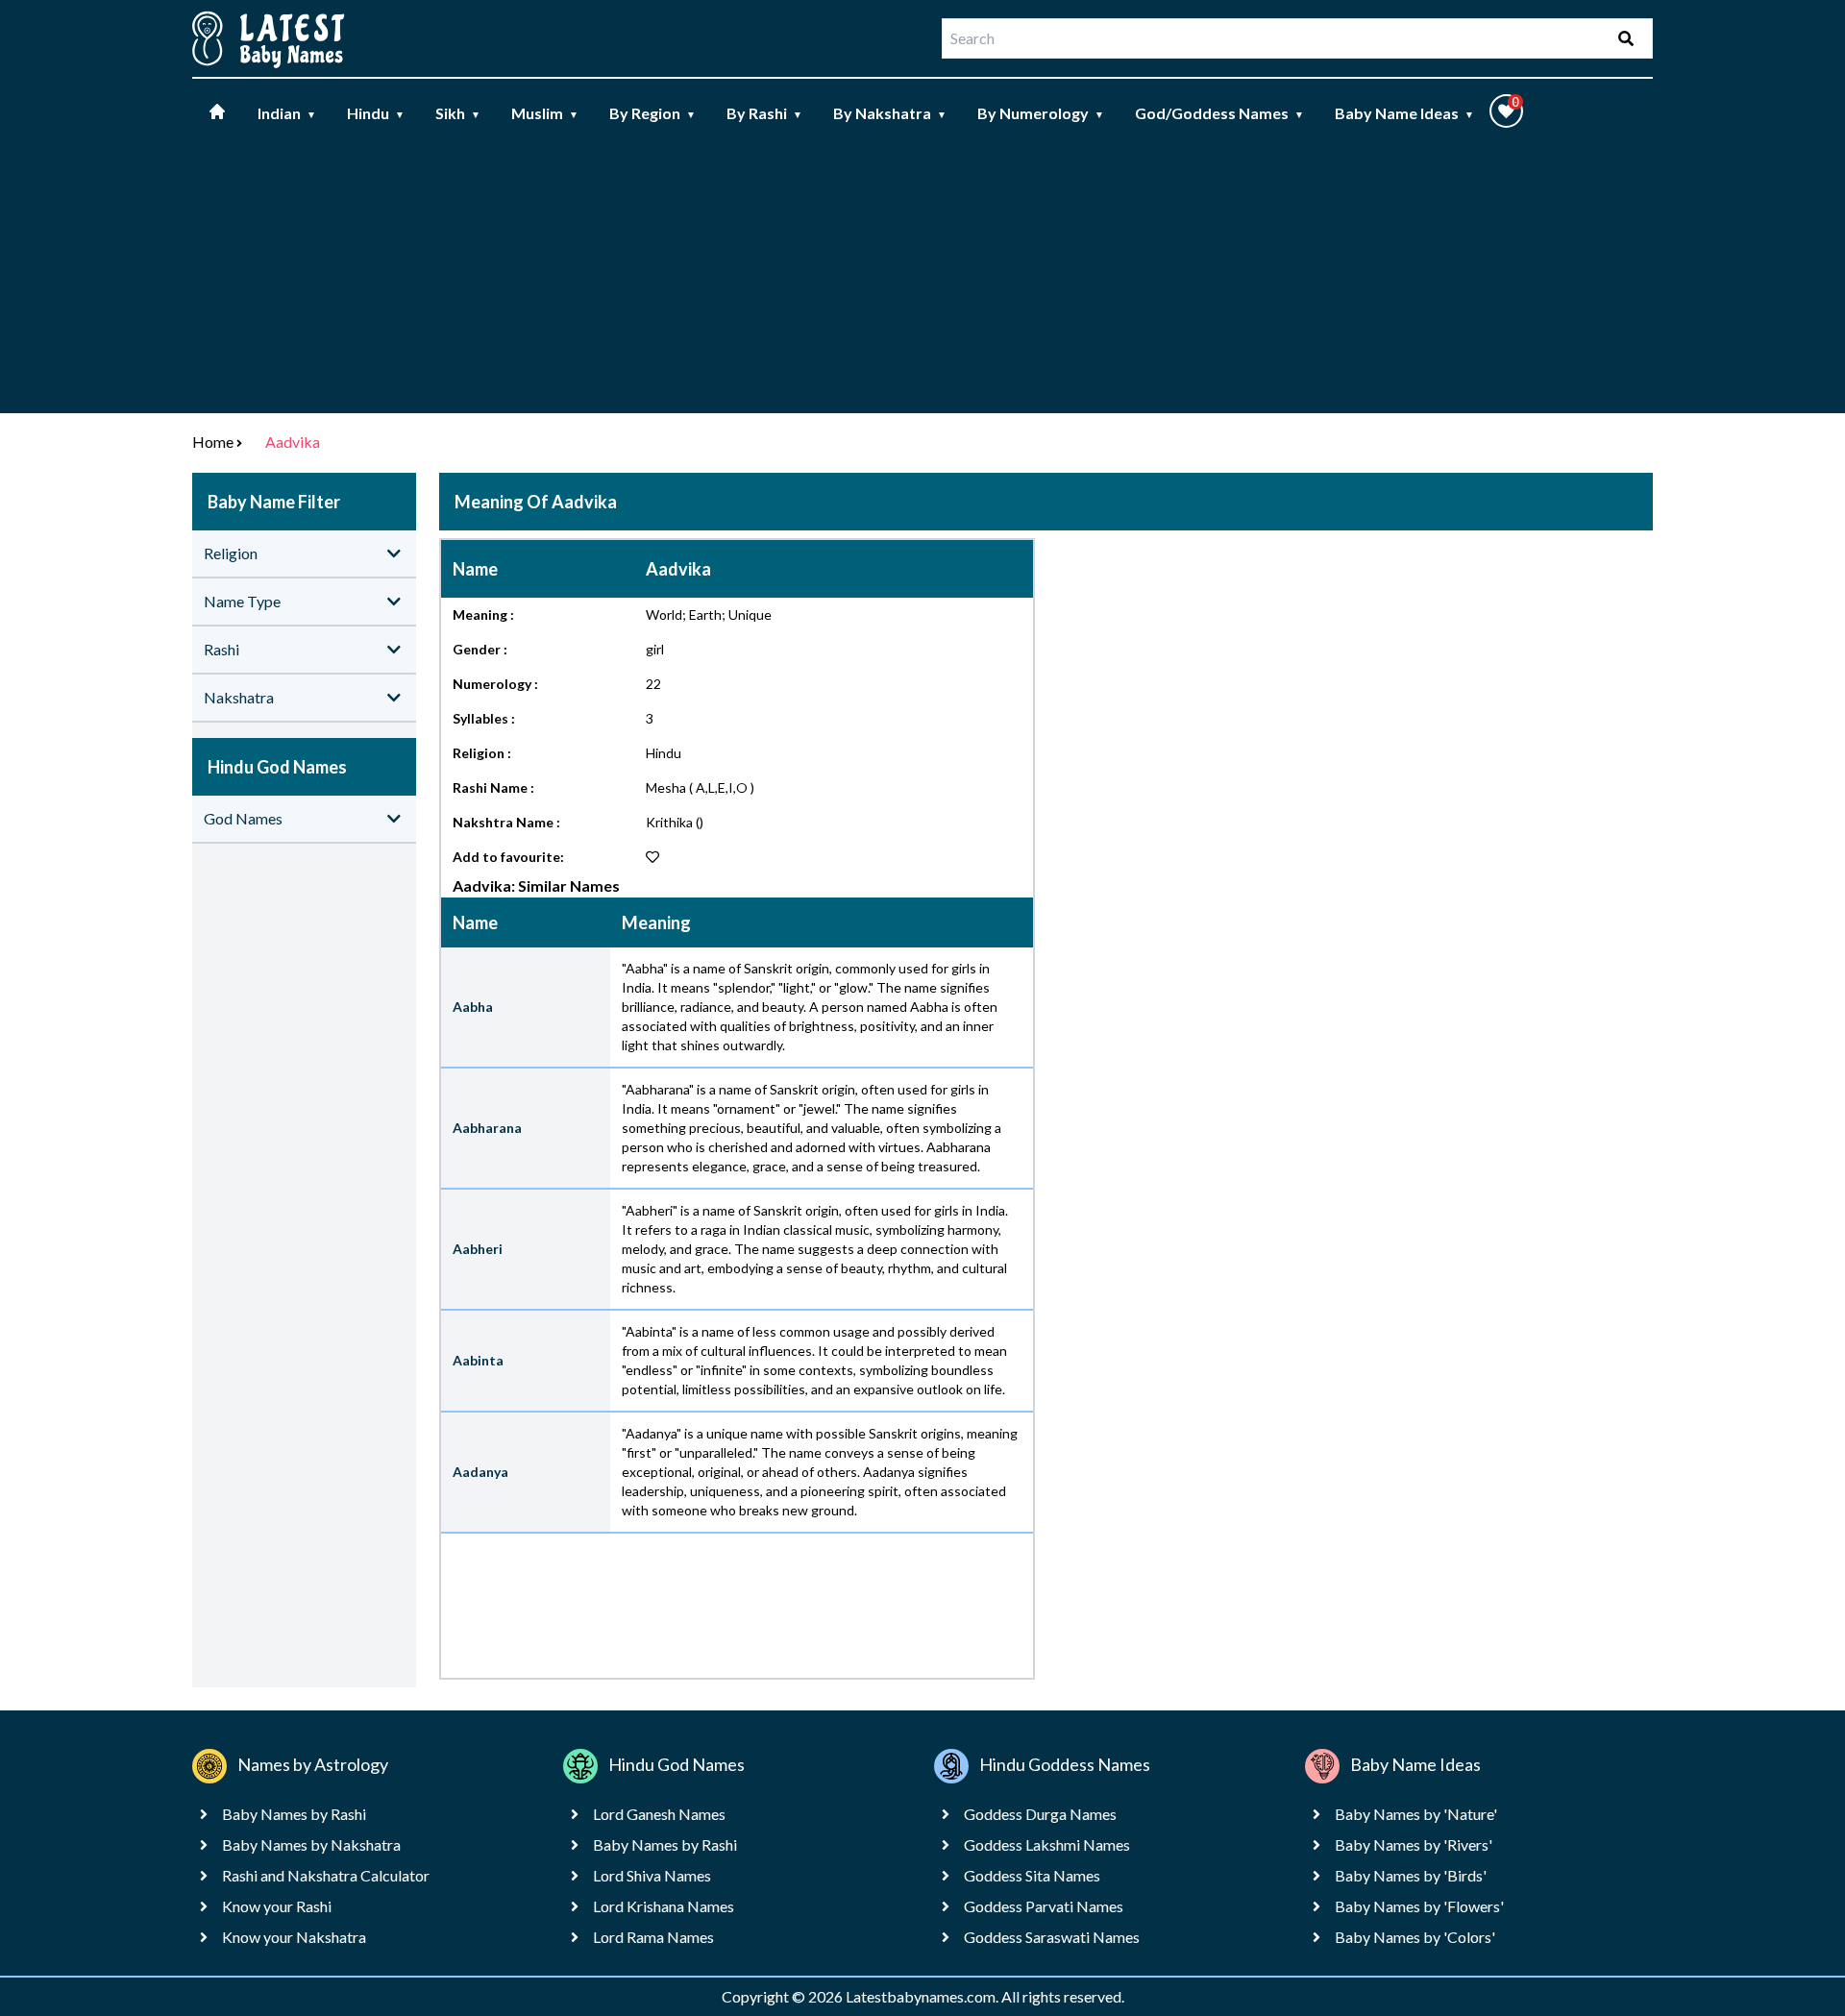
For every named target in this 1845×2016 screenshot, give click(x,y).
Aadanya (480, 1472)
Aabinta (478, 1360)
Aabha (473, 1007)
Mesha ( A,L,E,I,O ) (700, 787)
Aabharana (487, 1128)
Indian (287, 113)
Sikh (458, 113)
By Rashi (764, 113)
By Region (652, 113)
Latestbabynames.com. (923, 1996)
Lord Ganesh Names (659, 1814)
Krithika (669, 822)
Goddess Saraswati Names (1052, 1937)
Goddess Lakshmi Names (1047, 1844)
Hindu (376, 113)
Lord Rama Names (653, 1937)
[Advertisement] (922, 279)
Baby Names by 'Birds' (1411, 1875)
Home (213, 442)
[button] (1506, 111)
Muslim (545, 113)
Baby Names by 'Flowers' (1419, 1906)
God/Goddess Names (1219, 113)
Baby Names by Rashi (294, 1814)
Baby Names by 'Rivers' (1414, 1844)
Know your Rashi (277, 1906)
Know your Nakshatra (294, 1937)
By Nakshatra (890, 113)
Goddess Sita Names (1032, 1875)
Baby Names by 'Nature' (1416, 1814)
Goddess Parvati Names (1044, 1906)
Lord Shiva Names (652, 1875)
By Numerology (1041, 113)
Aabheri (478, 1249)
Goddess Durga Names (1040, 1814)
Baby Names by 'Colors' (1415, 1937)
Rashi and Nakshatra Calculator (326, 1875)
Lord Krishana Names (664, 1906)
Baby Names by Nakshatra (311, 1844)
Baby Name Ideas (1404, 113)
